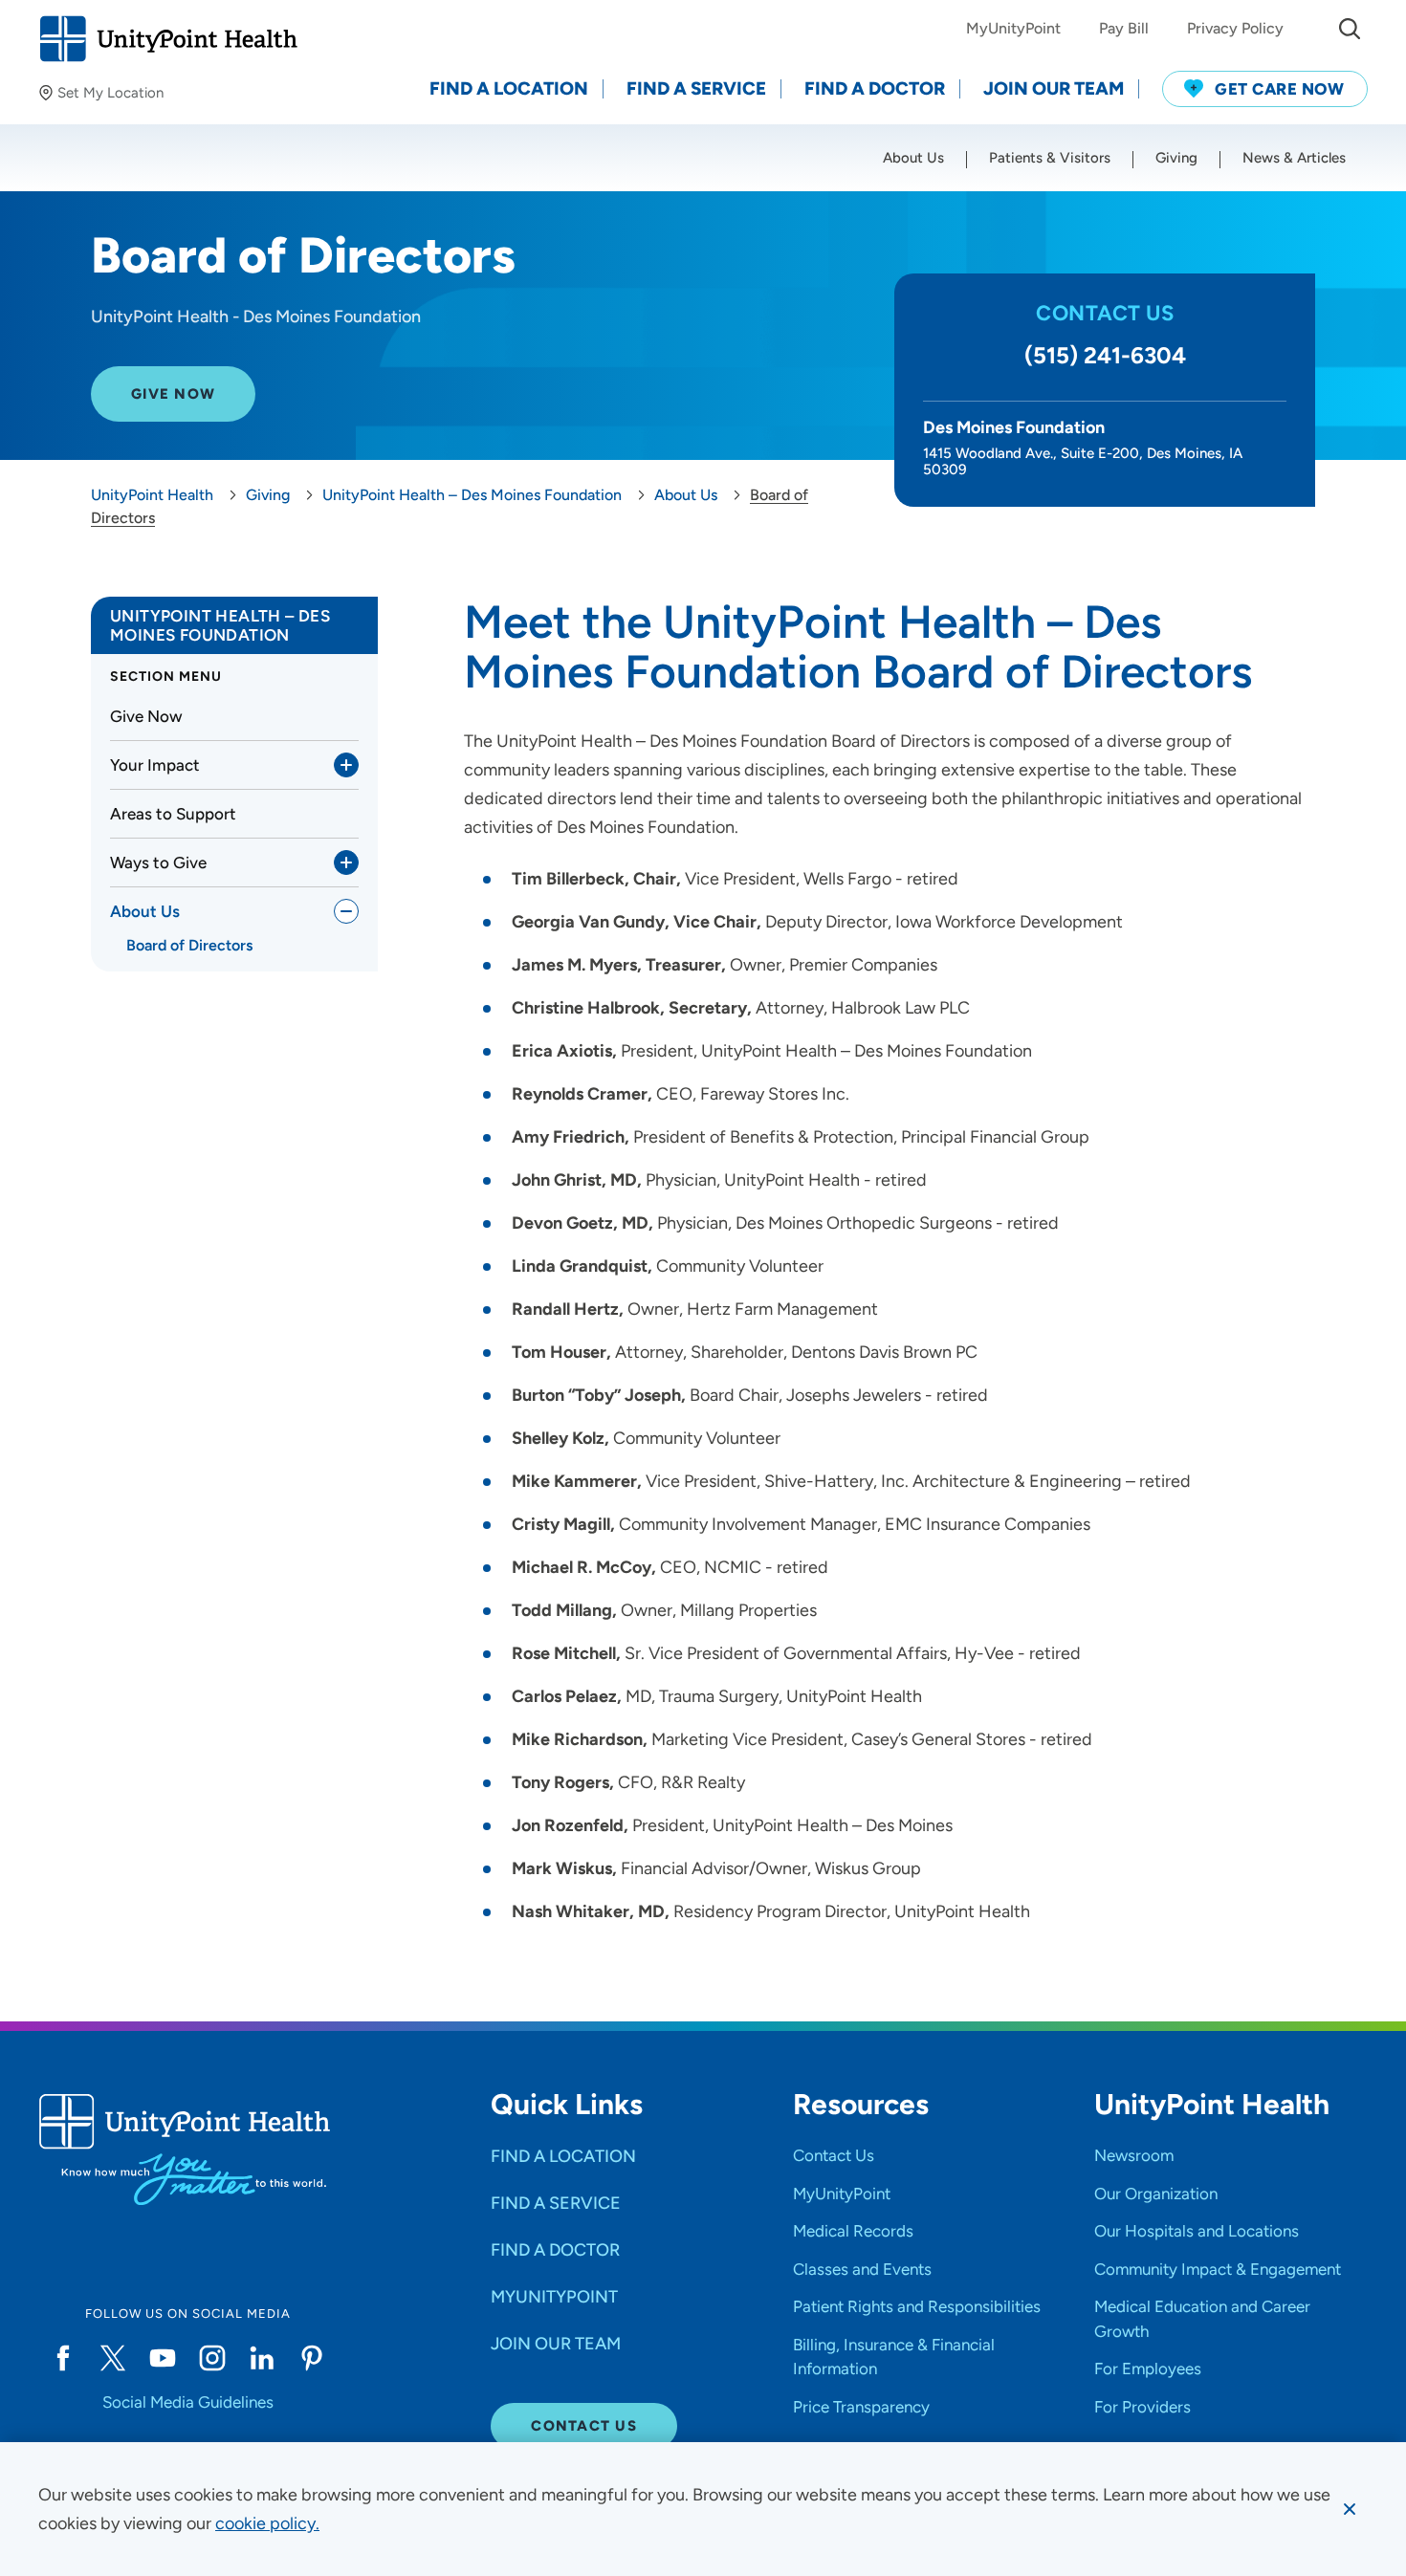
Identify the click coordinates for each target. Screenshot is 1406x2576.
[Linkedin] (262, 2358)
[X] (113, 2358)
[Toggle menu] (346, 765)
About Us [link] (145, 911)
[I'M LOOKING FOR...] (1350, 29)
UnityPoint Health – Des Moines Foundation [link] (220, 625)
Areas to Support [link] (173, 814)
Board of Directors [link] (189, 945)
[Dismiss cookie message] (1350, 2509)
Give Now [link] (146, 716)
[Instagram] (212, 2358)
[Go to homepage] (168, 39)
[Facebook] (63, 2358)
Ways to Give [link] (158, 862)
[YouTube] (163, 2358)
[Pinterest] (312, 2358)
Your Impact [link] (155, 765)
